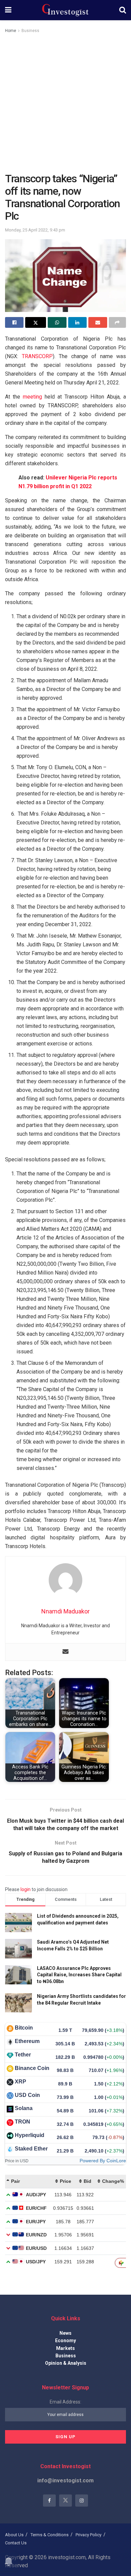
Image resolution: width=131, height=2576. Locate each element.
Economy (65, 2341)
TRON (23, 2122)
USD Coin (27, 2095)
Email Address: (65, 2402)
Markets (65, 2348)
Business (30, 31)
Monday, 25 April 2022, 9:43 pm (35, 230)
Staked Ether (31, 2149)
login (26, 1889)
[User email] (65, 1652)
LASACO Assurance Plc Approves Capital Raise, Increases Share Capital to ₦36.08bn (79, 1975)
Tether (23, 2055)
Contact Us (16, 2543)
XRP (20, 2082)
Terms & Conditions (50, 2535)
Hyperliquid (30, 2135)
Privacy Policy (89, 2535)
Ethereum (27, 2041)
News (65, 2333)
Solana (24, 2108)
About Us (14, 2535)
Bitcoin (24, 2028)
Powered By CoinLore (103, 2161)
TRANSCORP (37, 356)
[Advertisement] (65, 103)
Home (11, 31)
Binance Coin (32, 2068)
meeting (32, 397)
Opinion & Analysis (66, 2363)
